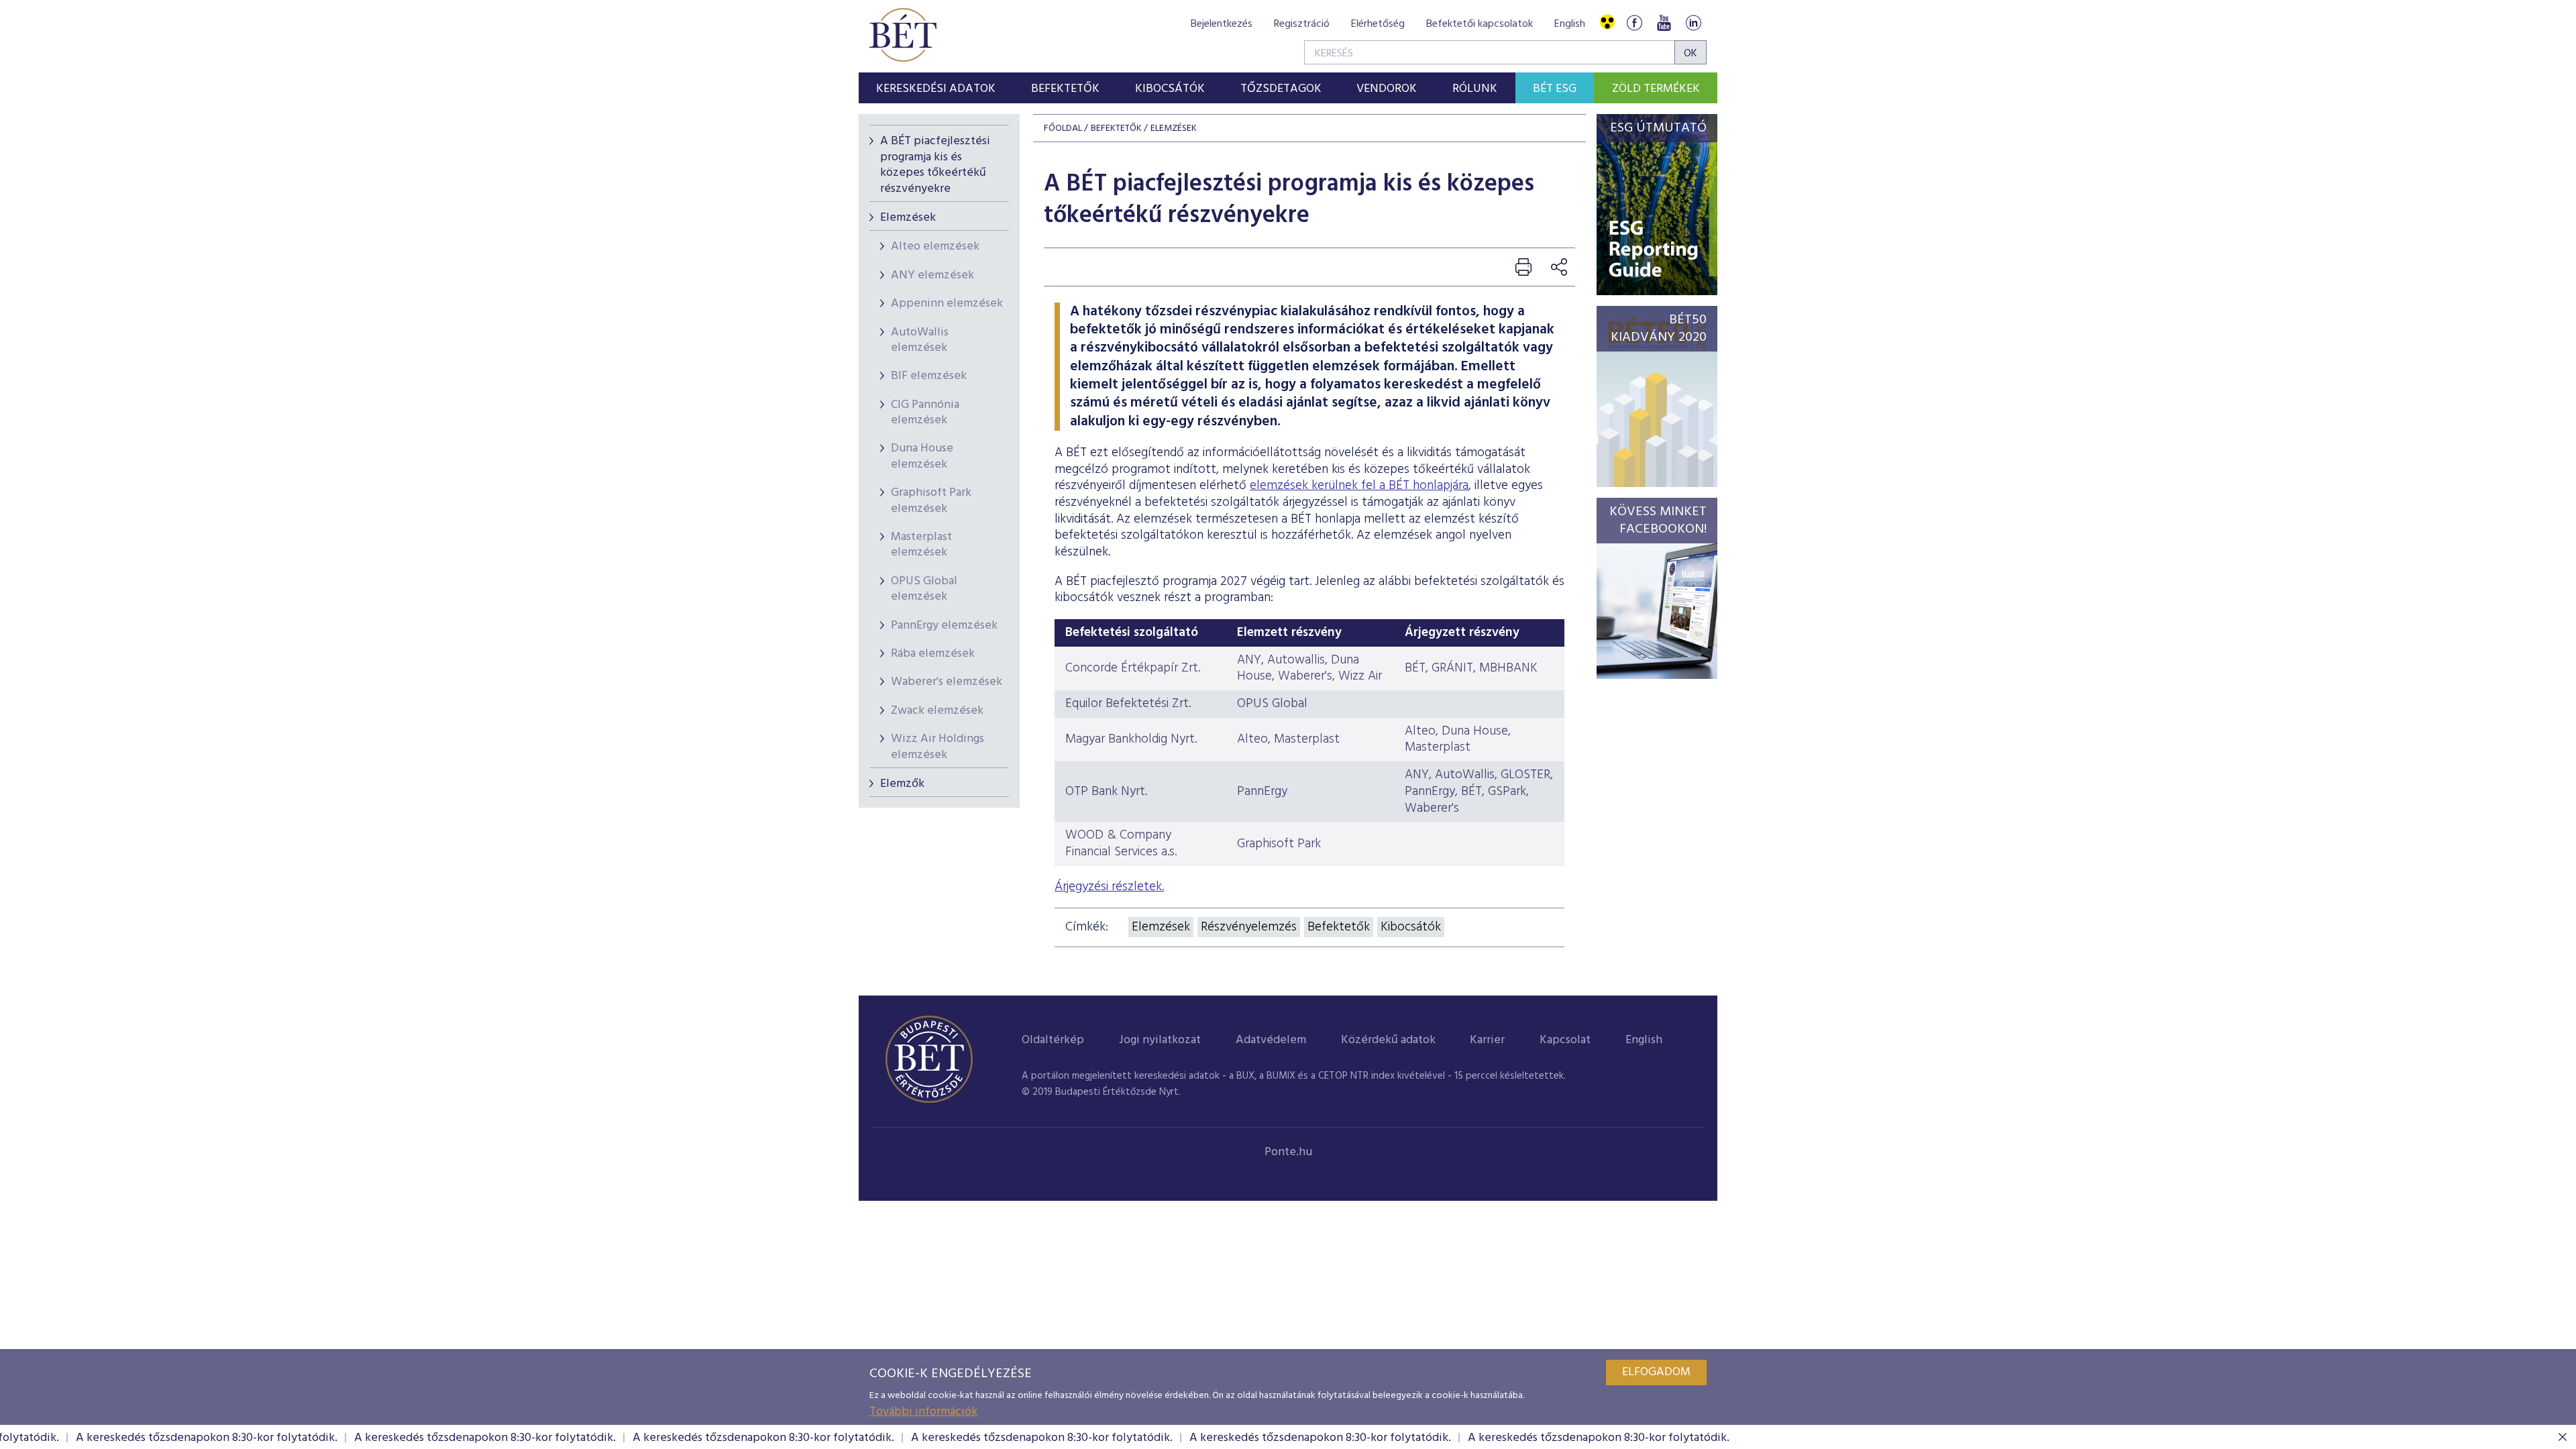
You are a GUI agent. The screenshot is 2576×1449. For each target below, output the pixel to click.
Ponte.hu (1288, 1152)
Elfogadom (1656, 1372)
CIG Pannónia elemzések (925, 413)
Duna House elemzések (922, 456)
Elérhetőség (1378, 24)
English (1570, 24)
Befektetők (1339, 927)
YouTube (1664, 22)
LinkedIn (1693, 22)
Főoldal (1063, 128)
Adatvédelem (1271, 1040)
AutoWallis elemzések (920, 340)
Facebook (1634, 22)
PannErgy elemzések (944, 626)
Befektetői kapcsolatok (1480, 24)
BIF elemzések (929, 376)
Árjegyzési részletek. (1109, 887)
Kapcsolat (1565, 1040)
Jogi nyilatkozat (1160, 1040)
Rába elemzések (933, 654)
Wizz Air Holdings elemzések (937, 747)
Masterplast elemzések (921, 545)
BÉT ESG (1555, 89)
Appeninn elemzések (947, 304)
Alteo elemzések (935, 247)
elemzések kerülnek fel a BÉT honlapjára (1359, 486)
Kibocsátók (1411, 927)
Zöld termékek (1656, 89)
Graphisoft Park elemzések (931, 500)
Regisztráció (1302, 24)
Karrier (1487, 1040)
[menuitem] (936, 88)
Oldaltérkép (1053, 1040)
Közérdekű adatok (1388, 1040)
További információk (923, 1412)
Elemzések (908, 218)
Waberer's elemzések (947, 682)
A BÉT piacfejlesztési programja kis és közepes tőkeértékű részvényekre (935, 165)
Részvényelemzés (1249, 927)
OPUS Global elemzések (924, 589)
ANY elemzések (932, 275)
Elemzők (902, 784)
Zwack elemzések (937, 711)
